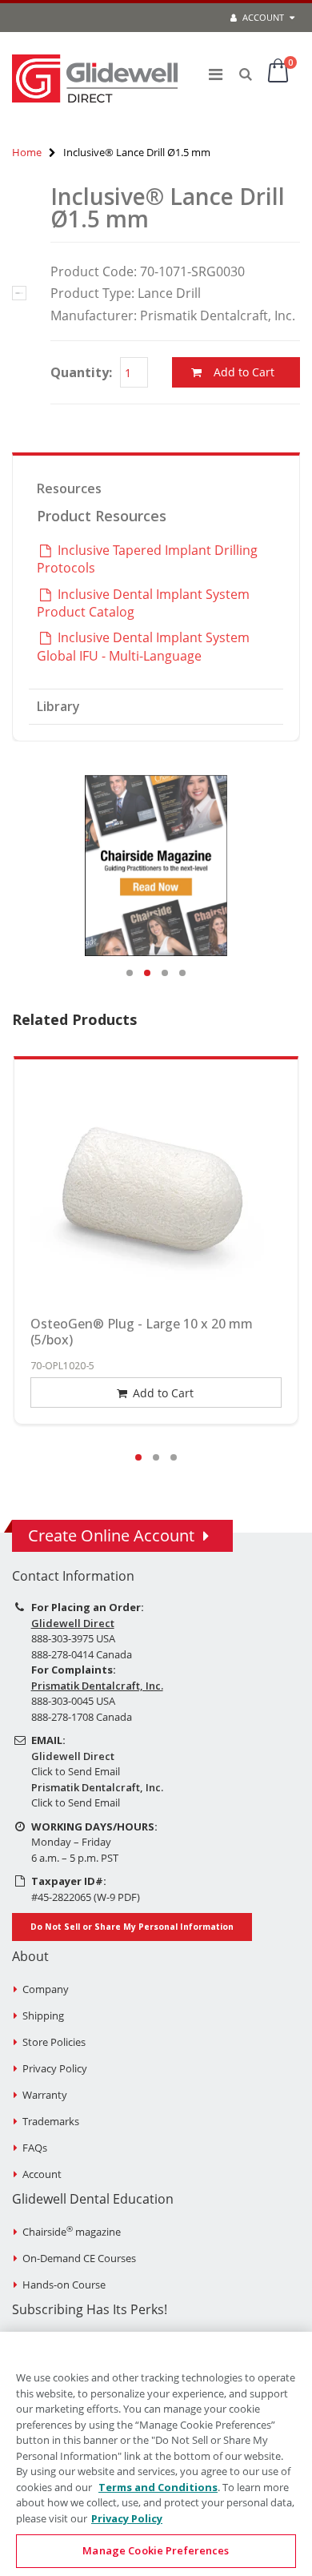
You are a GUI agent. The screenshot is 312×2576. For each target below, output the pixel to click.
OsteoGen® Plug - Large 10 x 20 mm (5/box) (142, 1332)
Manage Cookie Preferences (156, 2550)
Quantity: (81, 372)
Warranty (45, 2095)
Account (262, 17)
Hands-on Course (64, 2285)
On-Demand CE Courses (79, 2258)
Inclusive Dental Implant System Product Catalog (143, 603)
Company (46, 1989)
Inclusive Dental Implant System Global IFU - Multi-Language (143, 646)
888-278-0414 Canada (82, 1654)
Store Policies (54, 2042)
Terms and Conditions (158, 2487)
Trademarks (51, 2121)
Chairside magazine (72, 2232)
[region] (156, 2454)
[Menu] (216, 74)
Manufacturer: (94, 315)
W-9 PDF (117, 1897)
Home (27, 152)
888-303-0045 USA (73, 1701)
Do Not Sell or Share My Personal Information (132, 1927)
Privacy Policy (55, 2068)
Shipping (43, 2015)
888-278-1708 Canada (82, 1717)
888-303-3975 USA (73, 1638)
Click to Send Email (76, 1771)
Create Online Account (111, 1535)
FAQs (35, 2148)
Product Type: (92, 293)
